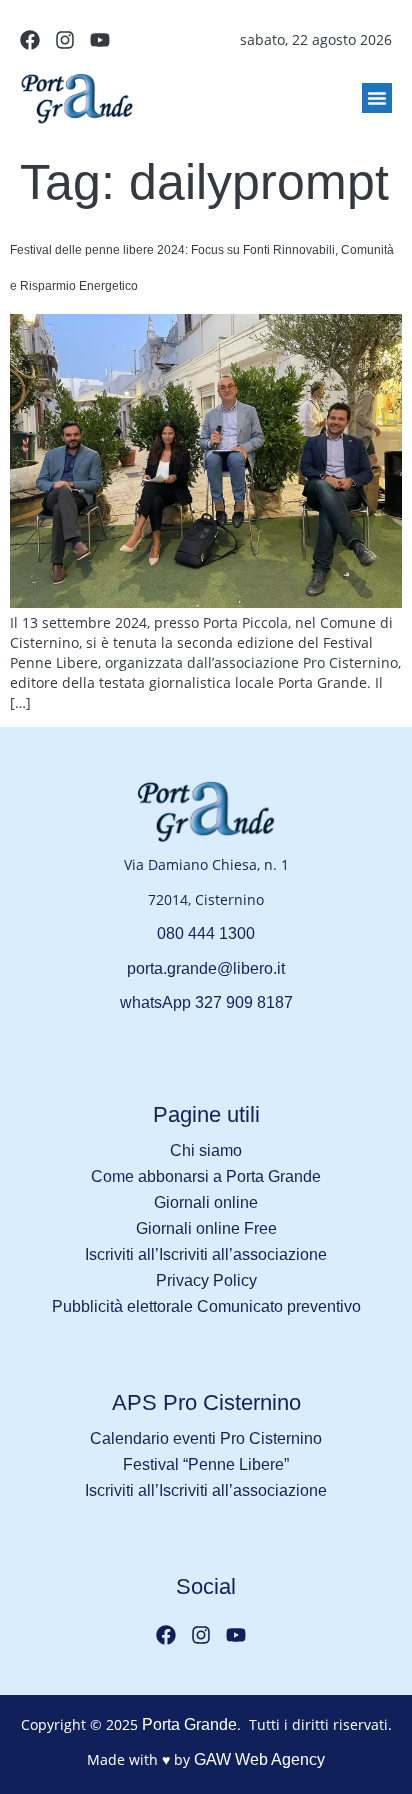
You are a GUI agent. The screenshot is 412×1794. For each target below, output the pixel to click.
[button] (377, 98)
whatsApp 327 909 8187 (206, 1002)
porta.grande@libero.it (206, 968)
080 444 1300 (206, 933)
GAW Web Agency (259, 1759)
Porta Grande (189, 1724)
